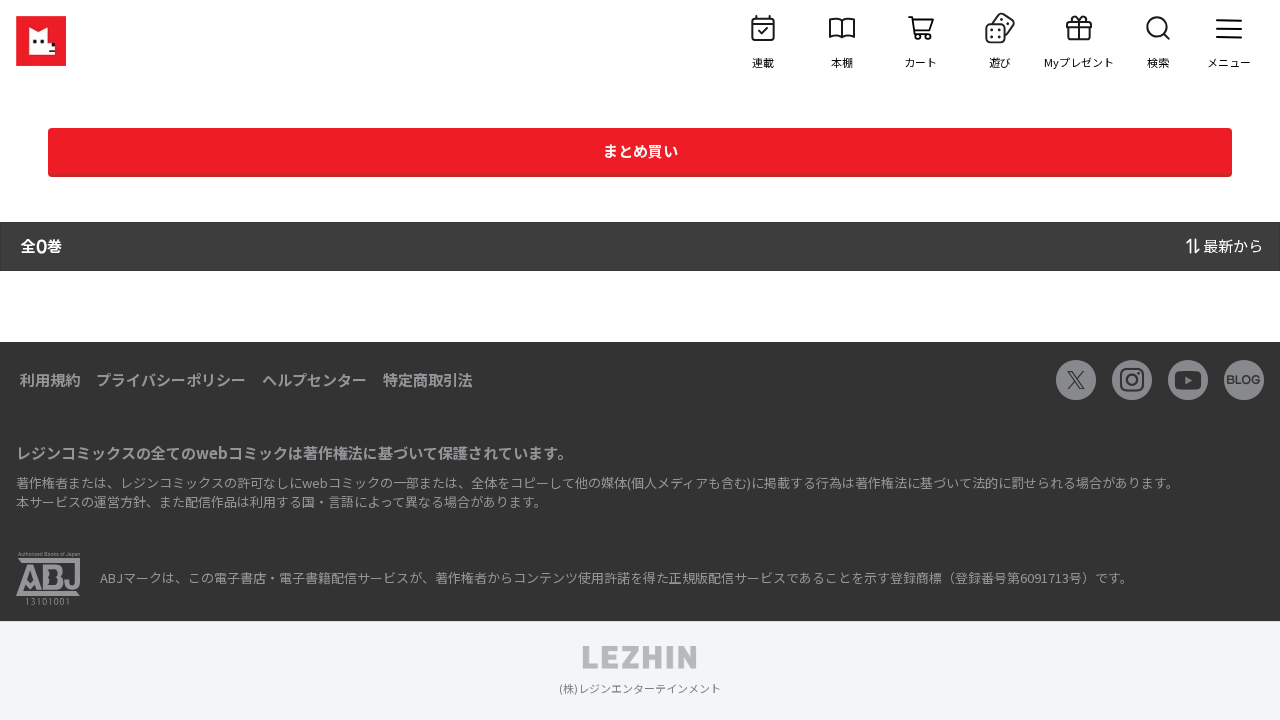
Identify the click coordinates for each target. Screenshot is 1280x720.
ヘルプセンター (314, 379)
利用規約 (50, 379)
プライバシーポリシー (171, 379)
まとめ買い (640, 150)
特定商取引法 (428, 379)
